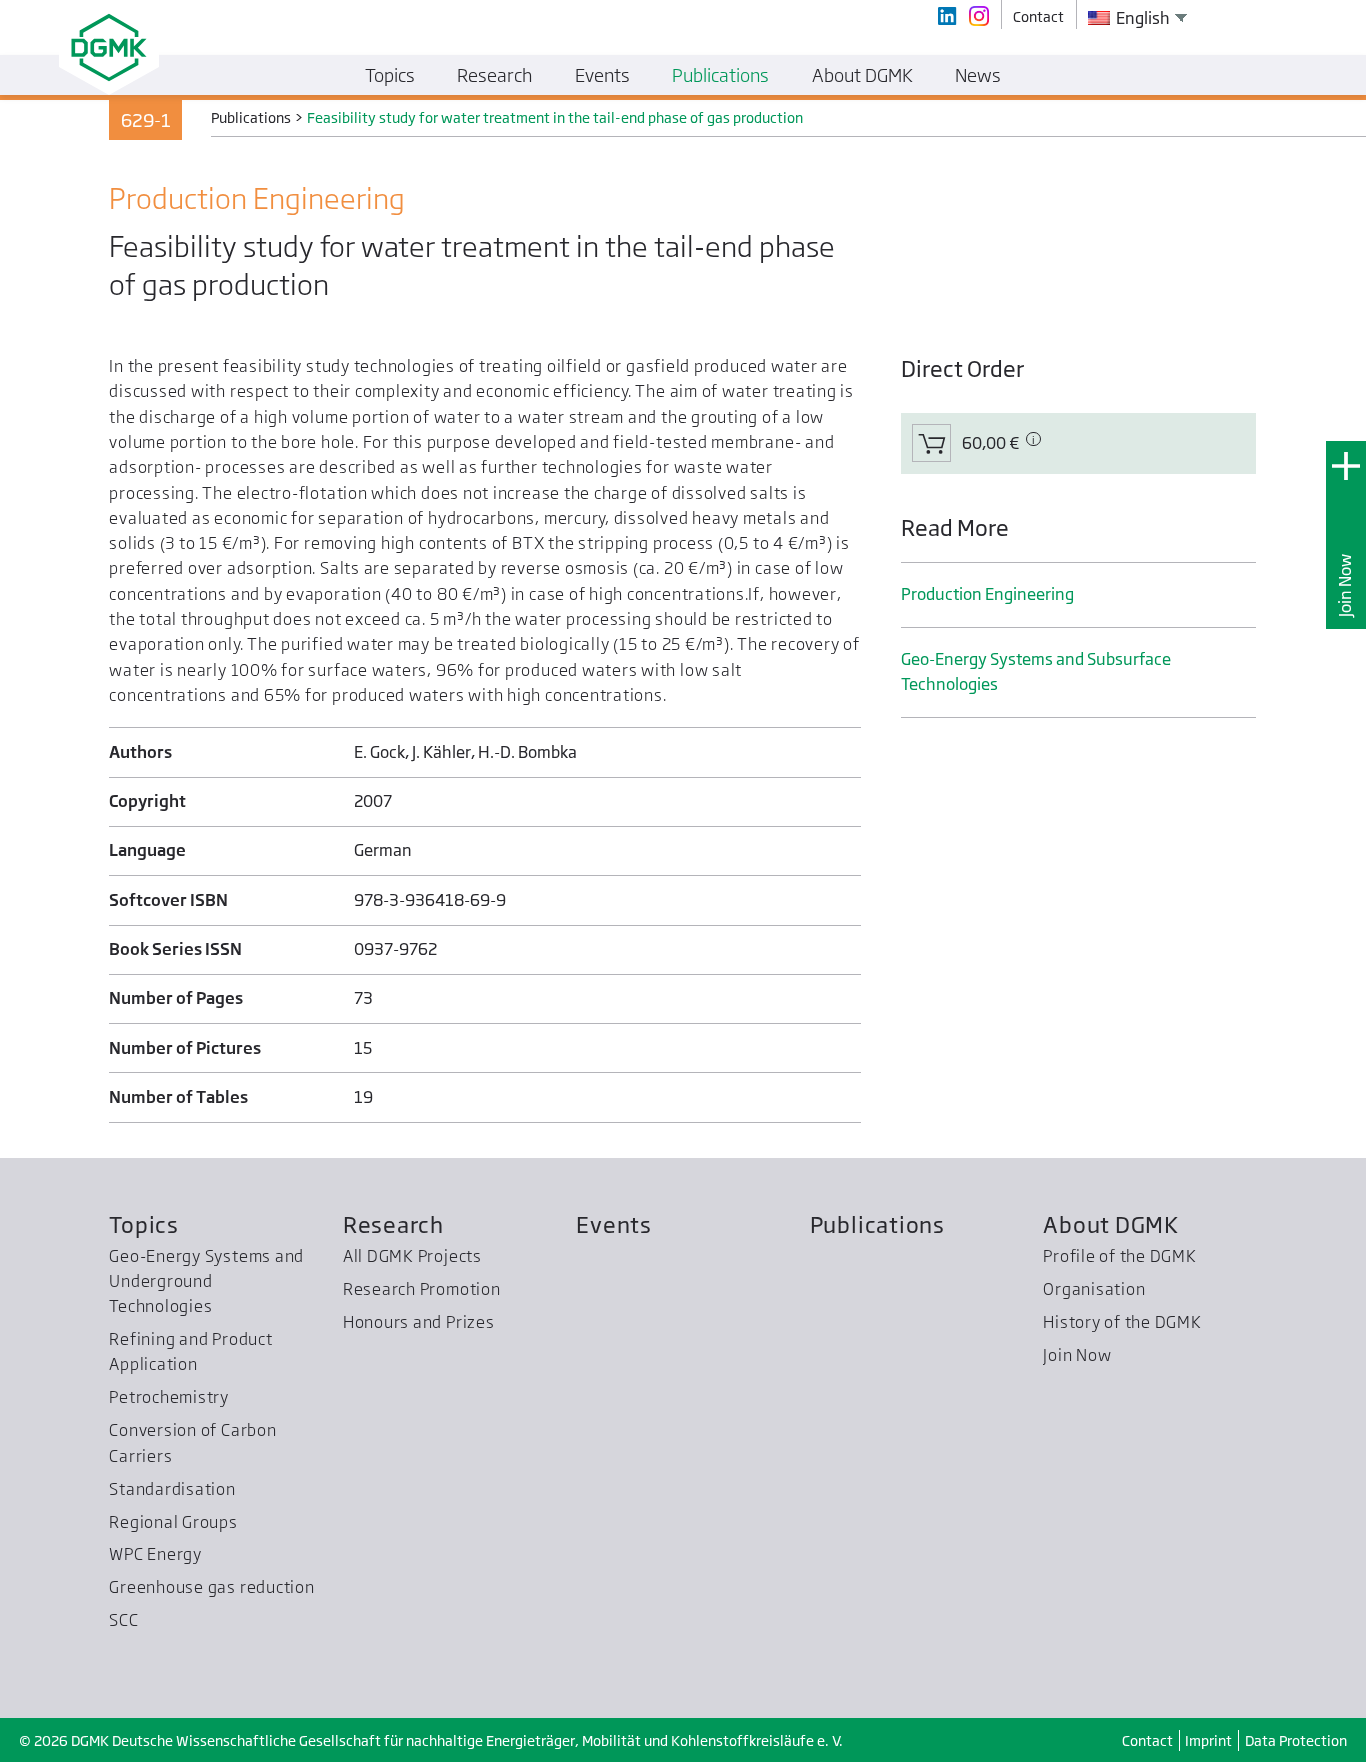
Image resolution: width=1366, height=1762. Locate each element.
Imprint (1208, 1740)
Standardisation (172, 1489)
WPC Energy (155, 1554)
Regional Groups (173, 1522)
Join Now (1345, 584)
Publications (877, 1224)
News (978, 75)
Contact (1147, 1740)
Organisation (1094, 1289)
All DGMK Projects (412, 1256)
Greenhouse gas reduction (211, 1587)
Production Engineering (987, 594)
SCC (123, 1620)
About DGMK (1111, 1224)
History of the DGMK (1122, 1322)
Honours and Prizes (419, 1322)
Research (393, 1224)
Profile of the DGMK (1120, 1256)
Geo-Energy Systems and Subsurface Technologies (1036, 671)
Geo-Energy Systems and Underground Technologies (206, 1281)
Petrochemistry (169, 1397)
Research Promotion (422, 1289)
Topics (144, 1224)
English (1141, 18)
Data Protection (1296, 1740)
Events (614, 1224)
